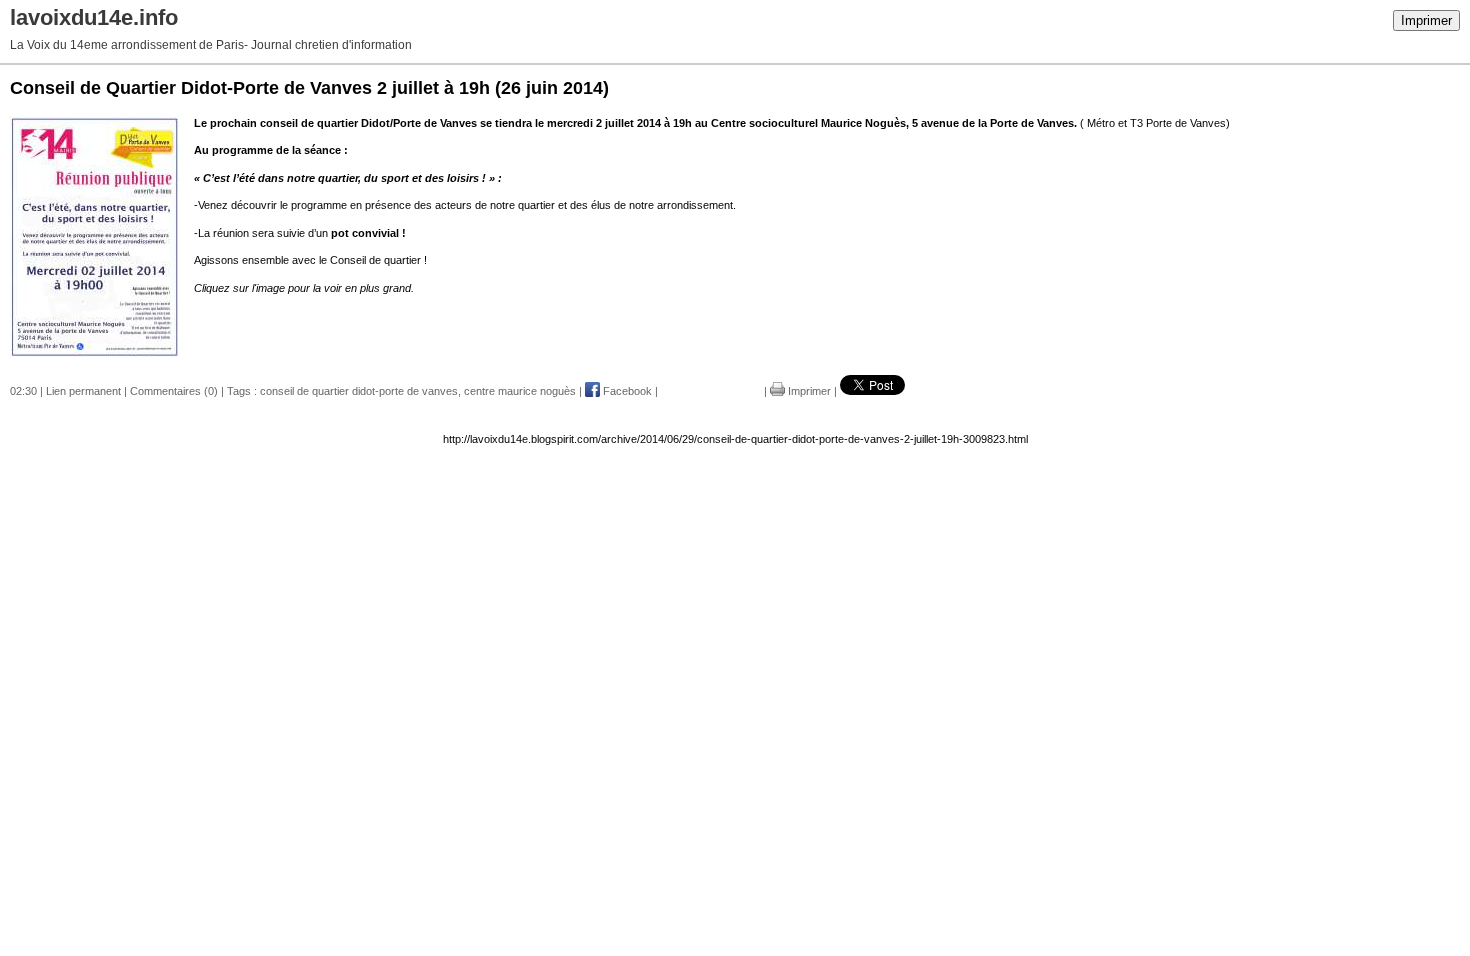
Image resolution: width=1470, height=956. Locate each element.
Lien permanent (83, 391)
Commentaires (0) (174, 391)
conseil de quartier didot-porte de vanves (359, 391)
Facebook (626, 391)
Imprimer (1426, 20)
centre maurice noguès (520, 391)
